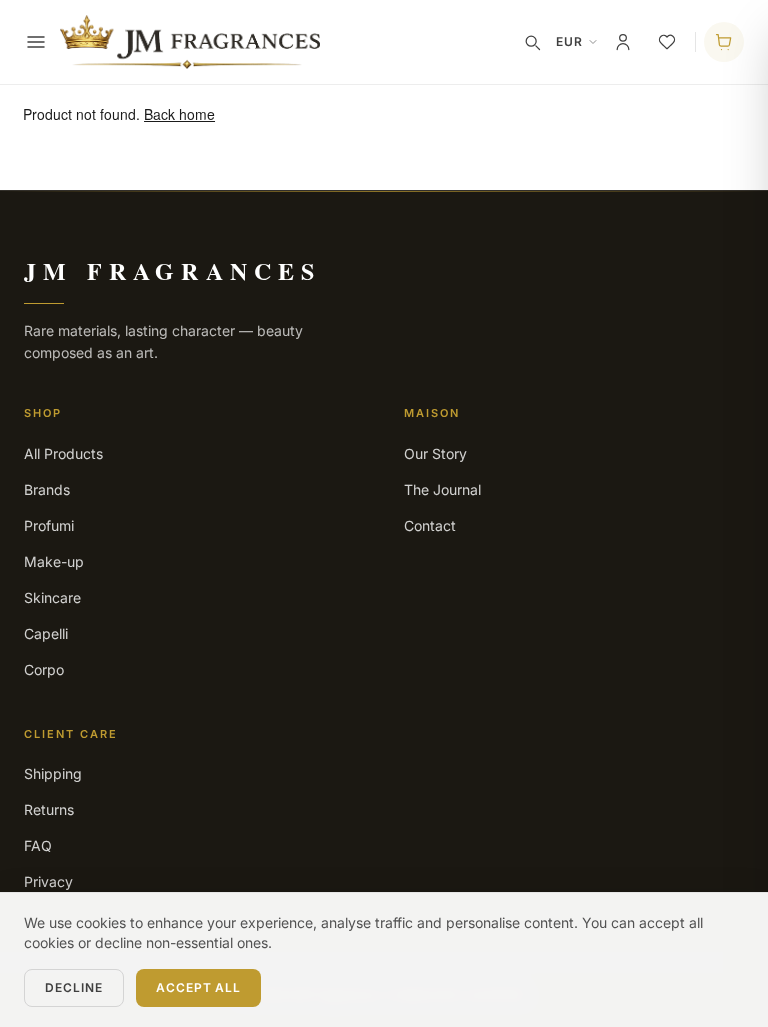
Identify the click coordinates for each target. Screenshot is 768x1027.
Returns (49, 809)
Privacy (48, 881)
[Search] (532, 42)
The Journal (442, 489)
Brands (47, 489)
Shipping (53, 773)
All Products (63, 453)
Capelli (46, 633)
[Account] (623, 42)
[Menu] (36, 42)
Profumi (49, 525)
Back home (179, 114)
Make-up (54, 561)
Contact (430, 525)
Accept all (199, 987)
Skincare (52, 597)
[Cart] (724, 42)
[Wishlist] (667, 42)
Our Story (435, 453)
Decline (74, 987)
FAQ (38, 845)
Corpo (44, 669)
